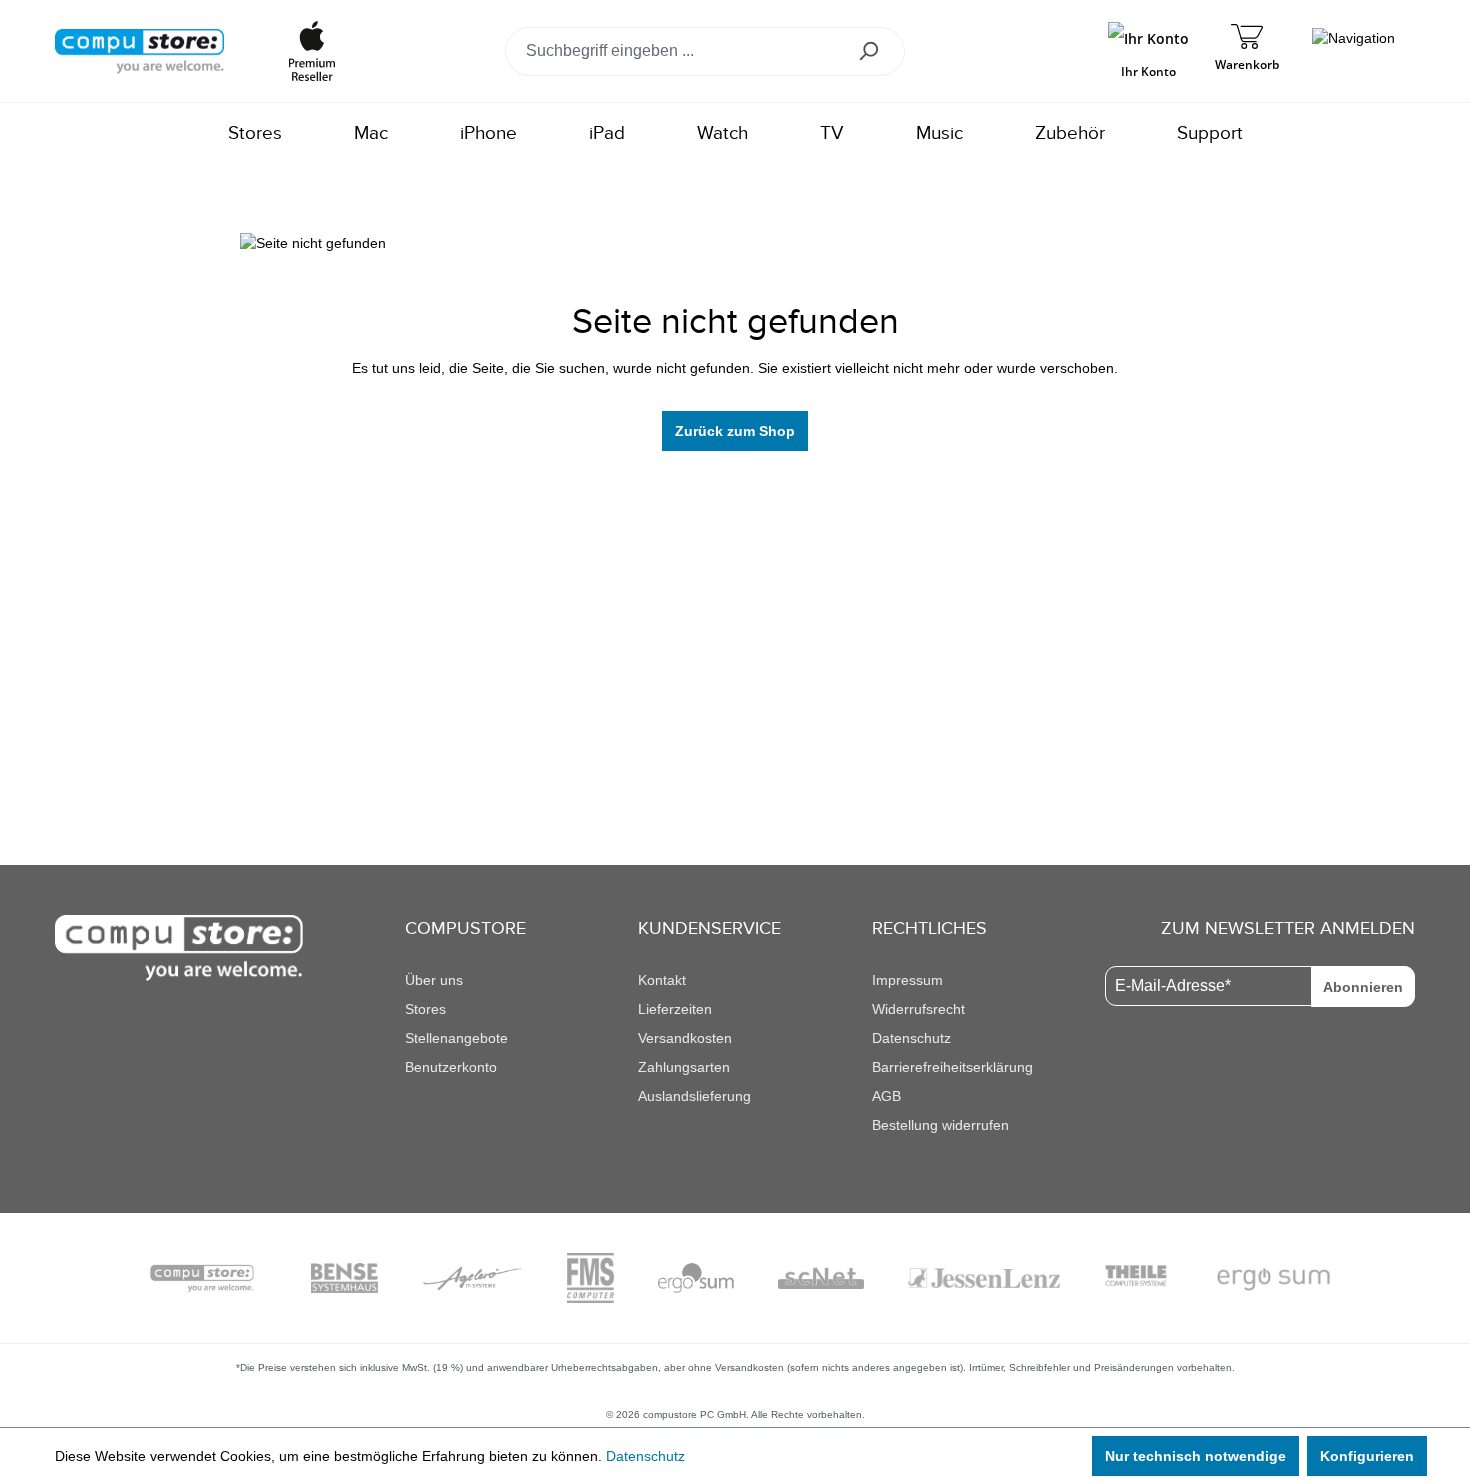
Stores (425, 1009)
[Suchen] (875, 51)
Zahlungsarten (684, 1067)
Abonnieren (1363, 987)
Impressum (907, 980)
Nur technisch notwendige (1195, 1456)
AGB (886, 1096)
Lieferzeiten (675, 1009)
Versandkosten (685, 1038)
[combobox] (675, 51)
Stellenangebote (456, 1038)
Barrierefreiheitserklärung (952, 1067)
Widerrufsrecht (918, 1009)
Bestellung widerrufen (940, 1125)
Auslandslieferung (694, 1096)
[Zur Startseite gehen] (139, 50)
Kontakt (662, 980)
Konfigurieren (1367, 1456)
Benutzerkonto (451, 1067)
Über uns (434, 980)
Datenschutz (911, 1038)
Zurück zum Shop (735, 431)
